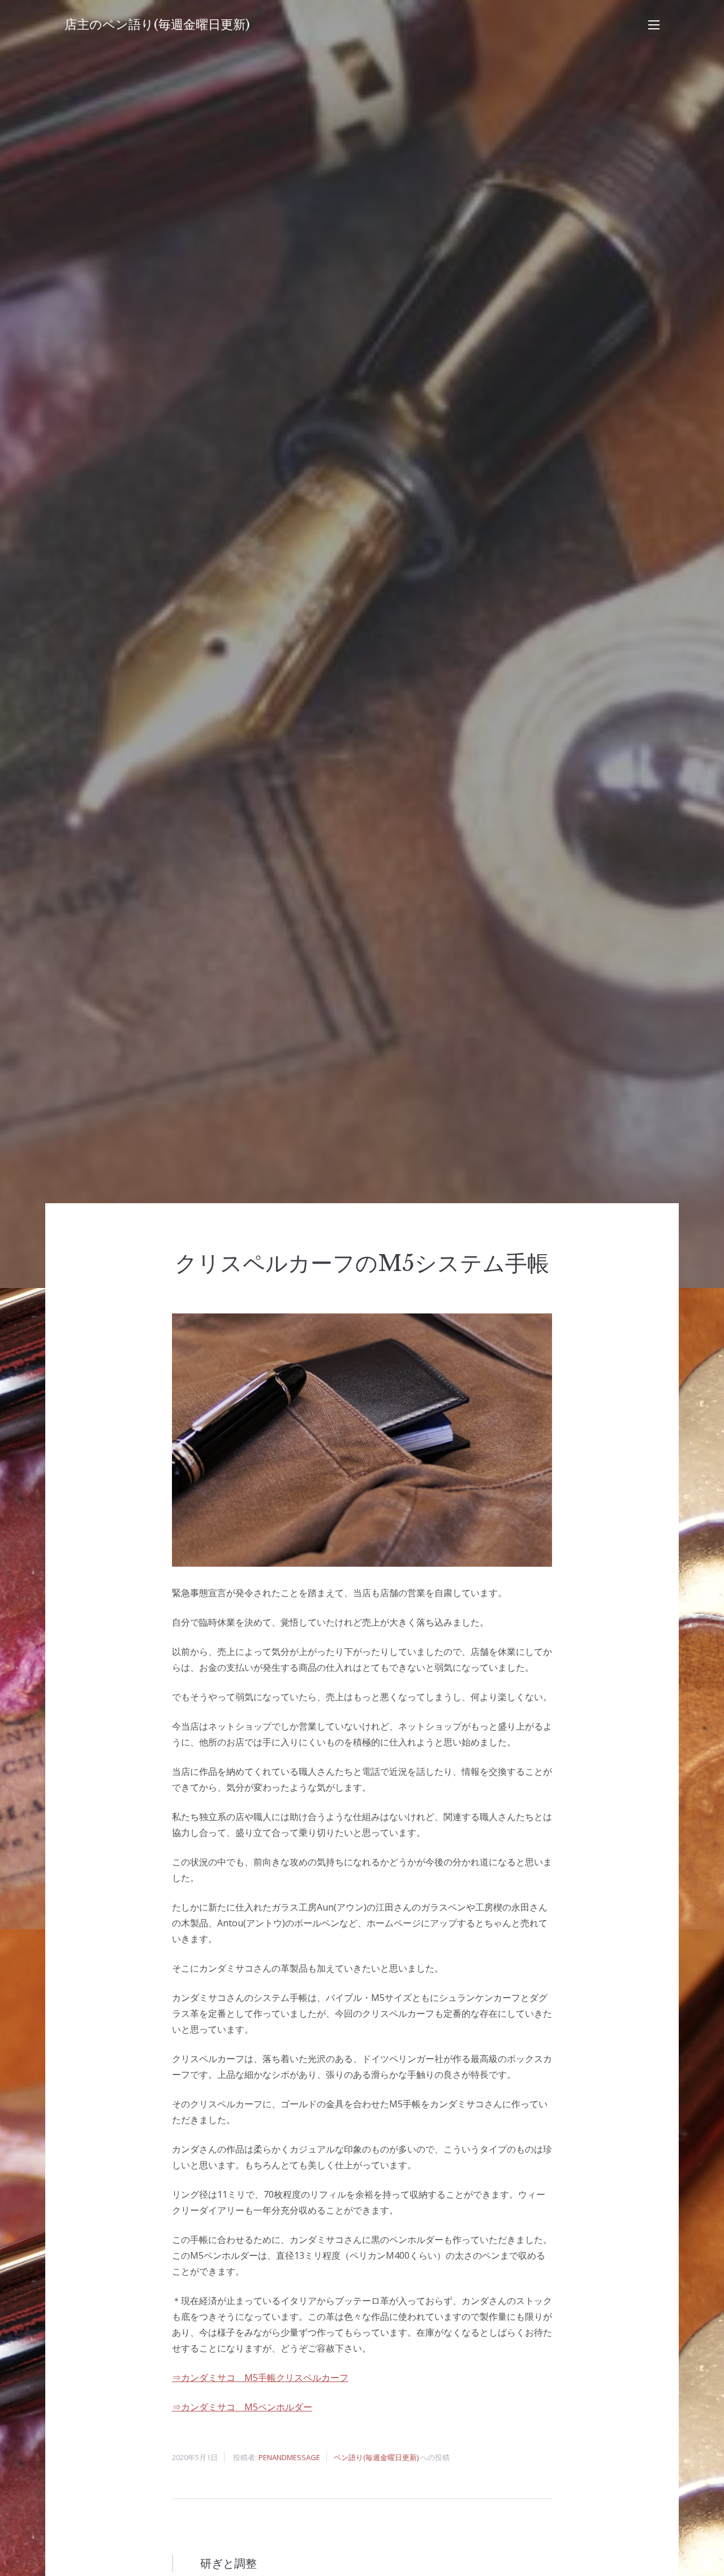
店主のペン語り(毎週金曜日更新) (157, 25)
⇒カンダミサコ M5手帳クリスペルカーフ (260, 2378)
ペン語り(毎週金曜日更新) (376, 2457)
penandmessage (289, 2457)
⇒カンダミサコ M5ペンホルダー (242, 2407)
